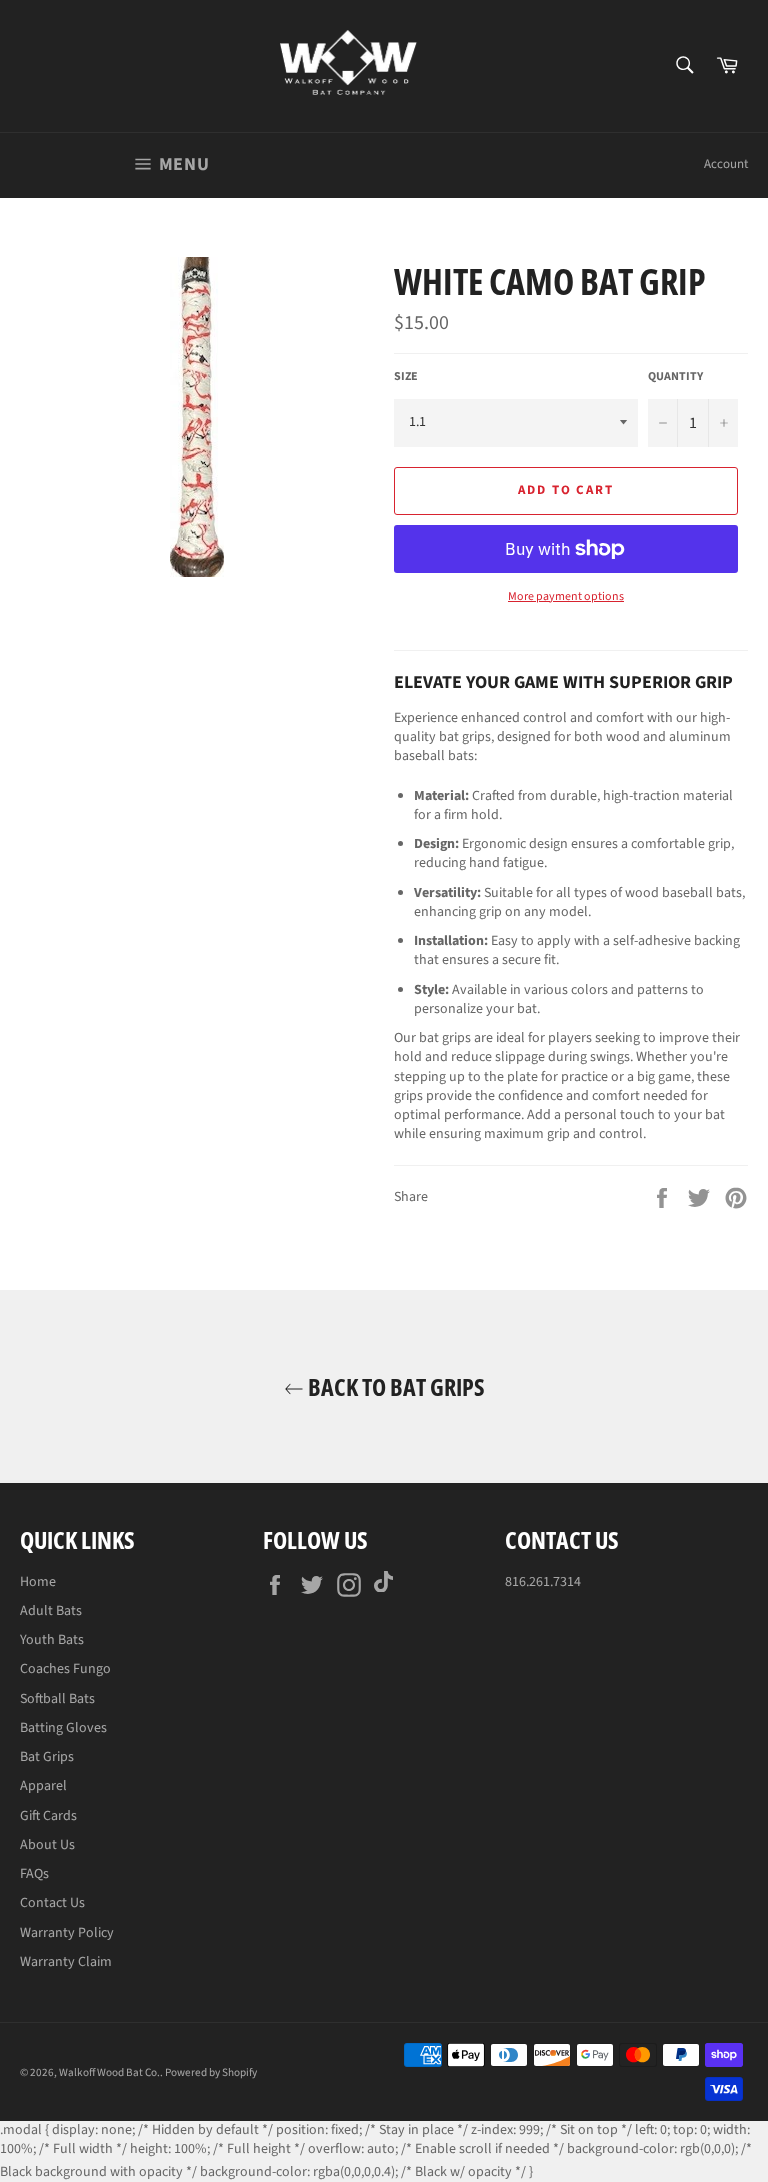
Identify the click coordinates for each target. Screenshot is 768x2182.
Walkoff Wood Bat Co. (109, 2072)
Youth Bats (52, 1640)
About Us (47, 1845)
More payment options (566, 597)
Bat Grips (47, 1757)
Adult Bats (51, 1611)
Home (38, 1582)
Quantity (675, 377)
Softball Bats (57, 1699)
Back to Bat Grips (394, 1386)
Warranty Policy (67, 1933)
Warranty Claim (66, 1962)
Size (406, 377)
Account (726, 164)
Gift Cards (48, 1816)
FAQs (34, 1874)
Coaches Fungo (65, 1669)
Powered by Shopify (211, 2072)
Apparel (43, 1786)
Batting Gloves (63, 1728)
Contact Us (52, 1903)
